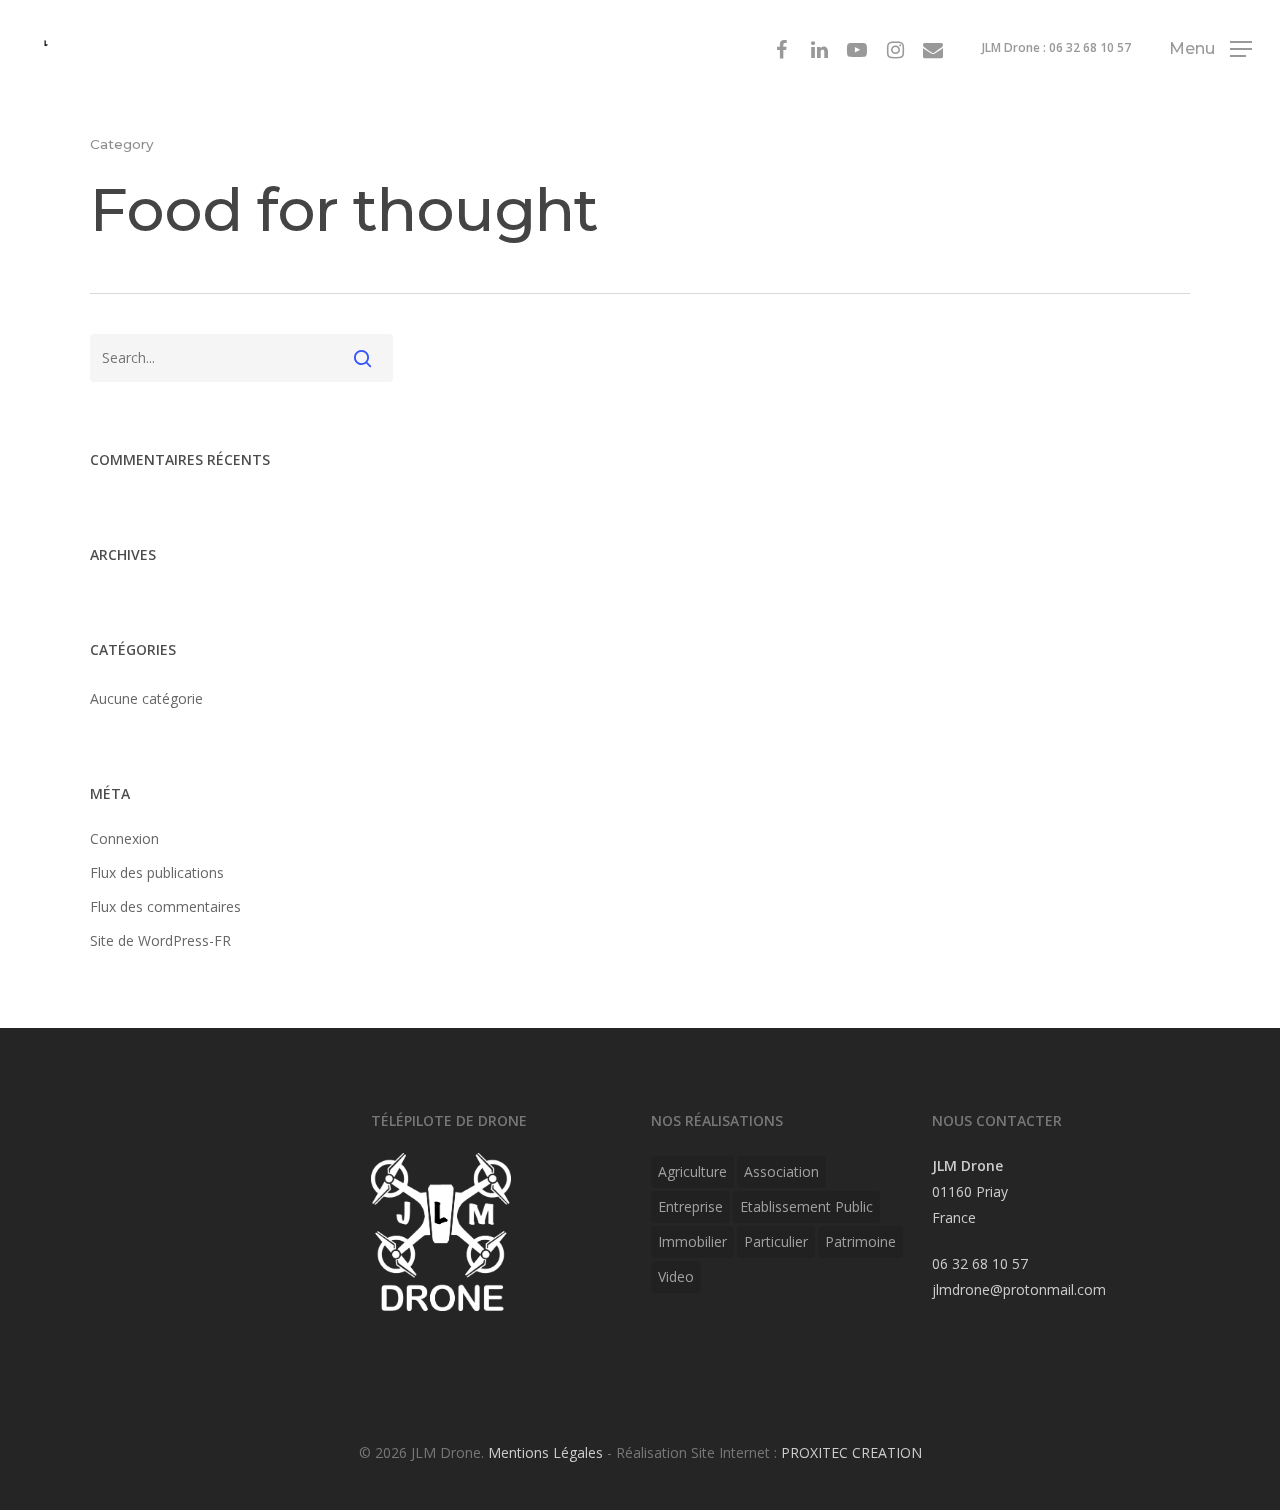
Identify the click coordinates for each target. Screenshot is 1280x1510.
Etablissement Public (806, 1206)
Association (781, 1171)
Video (676, 1276)
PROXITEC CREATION (851, 1452)
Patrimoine (860, 1241)
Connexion (124, 838)
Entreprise (690, 1206)
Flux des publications (157, 872)
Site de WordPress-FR (160, 940)
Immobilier (692, 1241)
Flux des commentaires (165, 906)
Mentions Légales (545, 1452)
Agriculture (692, 1171)
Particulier (776, 1241)
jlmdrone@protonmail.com (1019, 1289)
